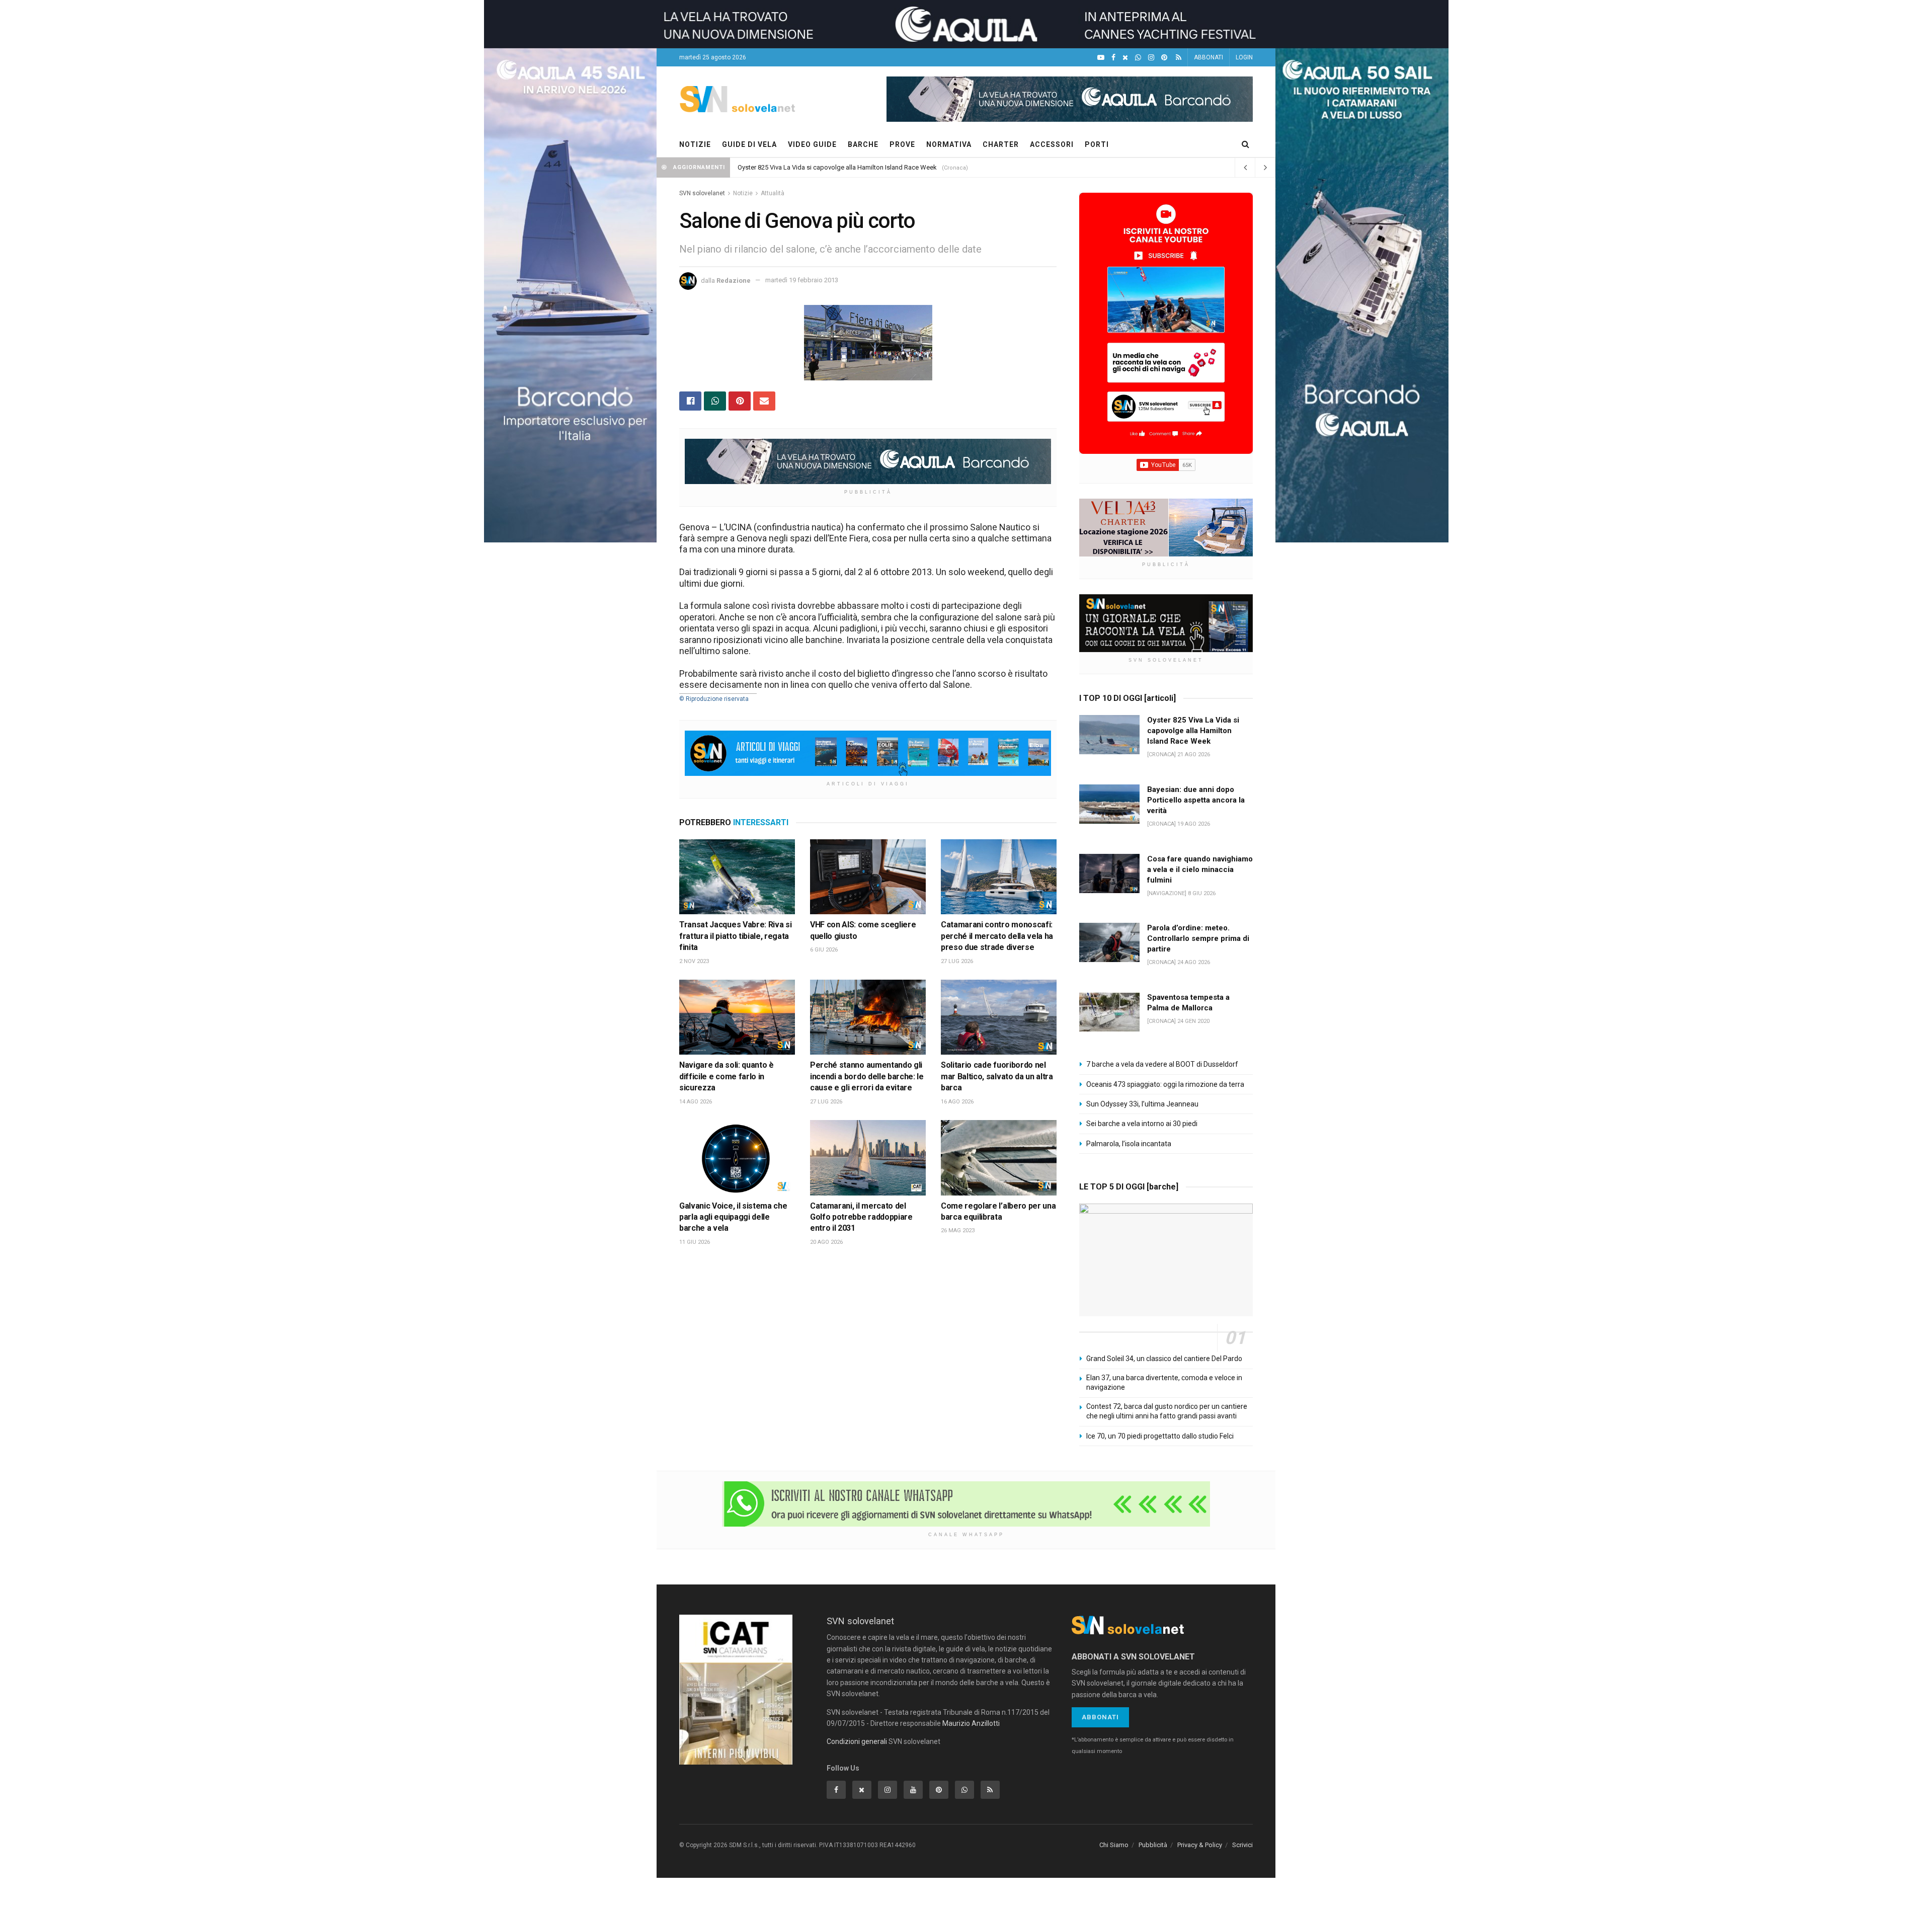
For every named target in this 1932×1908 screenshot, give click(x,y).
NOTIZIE (695, 144)
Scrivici (1242, 1845)
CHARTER (1001, 144)
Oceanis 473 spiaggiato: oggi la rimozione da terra (1165, 1084)
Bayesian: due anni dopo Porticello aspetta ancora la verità (1196, 800)
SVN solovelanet (702, 193)
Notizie (743, 193)
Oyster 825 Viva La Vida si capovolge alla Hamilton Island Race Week (837, 167)
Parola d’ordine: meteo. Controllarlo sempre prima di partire (1198, 938)
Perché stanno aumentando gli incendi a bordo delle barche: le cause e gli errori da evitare (867, 1076)
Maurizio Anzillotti (971, 1723)
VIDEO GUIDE (812, 144)
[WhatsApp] (1138, 58)
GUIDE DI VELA (749, 144)
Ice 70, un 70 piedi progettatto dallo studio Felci (1160, 1436)
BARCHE (863, 144)
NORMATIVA (949, 144)
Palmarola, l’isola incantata (1129, 1144)
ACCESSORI (1052, 144)
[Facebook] (1113, 58)
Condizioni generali (857, 1741)
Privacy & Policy (1200, 1845)
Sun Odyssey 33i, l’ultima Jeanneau (1142, 1104)
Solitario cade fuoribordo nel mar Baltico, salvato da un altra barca (997, 1076)
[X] (1125, 58)
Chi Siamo (1114, 1845)
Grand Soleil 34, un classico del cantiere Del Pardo (1164, 1359)
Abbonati (1100, 1717)
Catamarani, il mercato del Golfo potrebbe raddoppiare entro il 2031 (861, 1217)
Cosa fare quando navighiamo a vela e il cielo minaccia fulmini (1200, 869)
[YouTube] (1101, 58)
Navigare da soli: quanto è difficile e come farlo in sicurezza (727, 1076)
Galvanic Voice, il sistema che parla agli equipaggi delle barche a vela (733, 1217)
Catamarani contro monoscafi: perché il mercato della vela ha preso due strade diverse (997, 936)
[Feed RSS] (1179, 58)
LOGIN (1244, 57)
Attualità (773, 193)
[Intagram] (1151, 58)
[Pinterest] (1164, 58)
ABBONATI (1209, 57)
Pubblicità (1153, 1845)
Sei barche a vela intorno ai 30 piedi (1142, 1124)
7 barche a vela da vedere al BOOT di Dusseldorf (1162, 1064)
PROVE (902, 144)
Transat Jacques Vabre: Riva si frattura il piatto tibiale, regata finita (735, 936)
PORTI (1097, 144)
